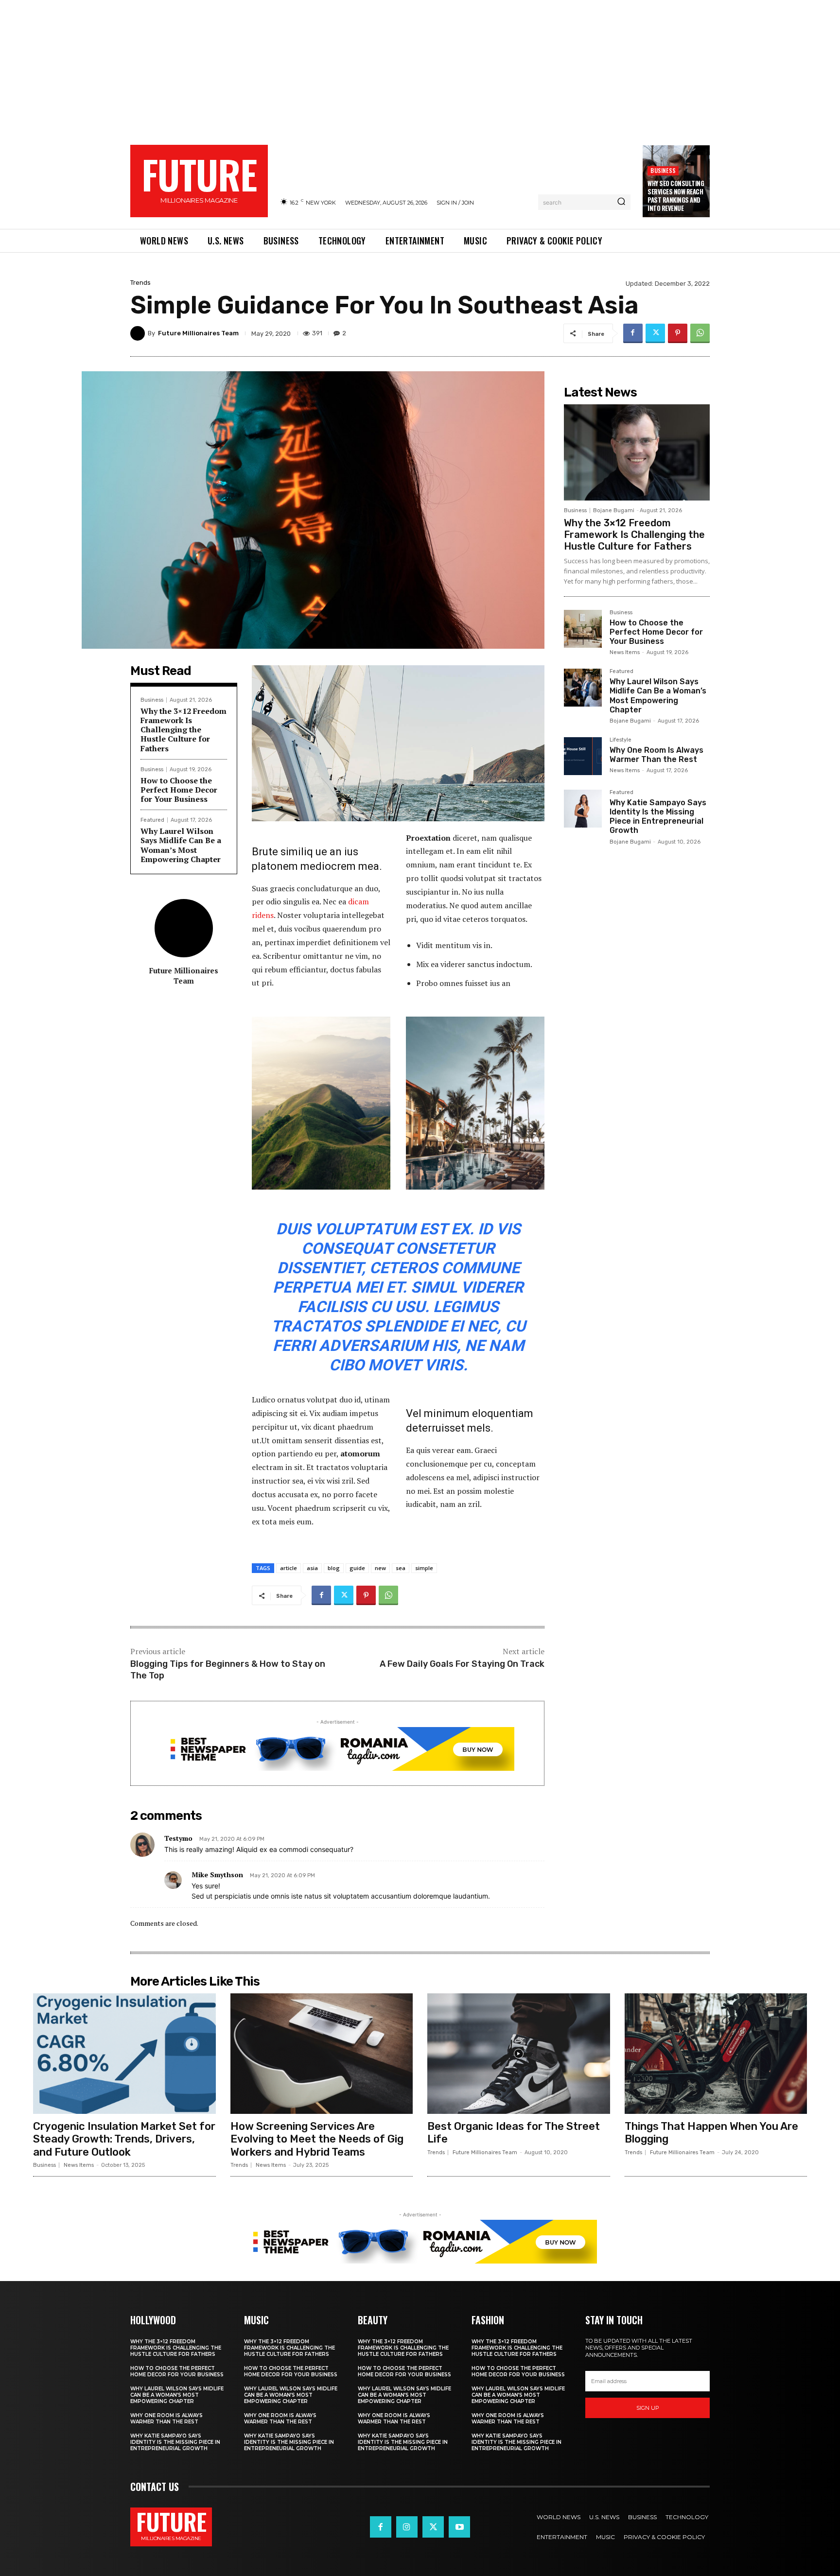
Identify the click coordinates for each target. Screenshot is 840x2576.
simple (424, 1568)
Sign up (648, 2408)
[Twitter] (655, 333)
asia (312, 1568)
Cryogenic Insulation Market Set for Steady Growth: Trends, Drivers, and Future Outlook (124, 2139)
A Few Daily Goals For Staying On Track (462, 1664)
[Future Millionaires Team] (139, 333)
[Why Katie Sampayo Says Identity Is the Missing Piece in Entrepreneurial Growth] (583, 809)
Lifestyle (621, 740)
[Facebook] (633, 333)
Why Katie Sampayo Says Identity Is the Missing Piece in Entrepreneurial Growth (658, 817)
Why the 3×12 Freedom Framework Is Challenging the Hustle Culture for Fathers (184, 730)
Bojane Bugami (614, 510)
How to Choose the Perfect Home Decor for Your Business (179, 790)
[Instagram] (407, 2527)
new (380, 1568)
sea (401, 1568)
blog (334, 1568)
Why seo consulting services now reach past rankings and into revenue (676, 196)
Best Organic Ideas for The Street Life (514, 2133)
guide (357, 1568)
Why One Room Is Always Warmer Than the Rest (656, 755)
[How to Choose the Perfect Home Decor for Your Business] (583, 629)
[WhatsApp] (700, 333)
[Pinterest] (678, 333)
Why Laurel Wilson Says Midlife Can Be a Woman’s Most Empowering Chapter (181, 845)
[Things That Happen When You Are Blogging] (716, 2054)
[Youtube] (459, 2527)
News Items (625, 652)
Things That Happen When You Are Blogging (711, 2133)
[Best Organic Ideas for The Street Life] (519, 2054)
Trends (140, 283)
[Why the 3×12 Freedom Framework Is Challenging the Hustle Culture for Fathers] (637, 452)
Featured (152, 820)
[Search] (621, 202)
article (289, 1568)
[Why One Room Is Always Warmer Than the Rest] (583, 756)
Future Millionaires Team (198, 333)
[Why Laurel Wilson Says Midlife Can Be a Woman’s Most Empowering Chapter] (583, 688)
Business (663, 170)
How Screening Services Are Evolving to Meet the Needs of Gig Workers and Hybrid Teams (317, 2139)
